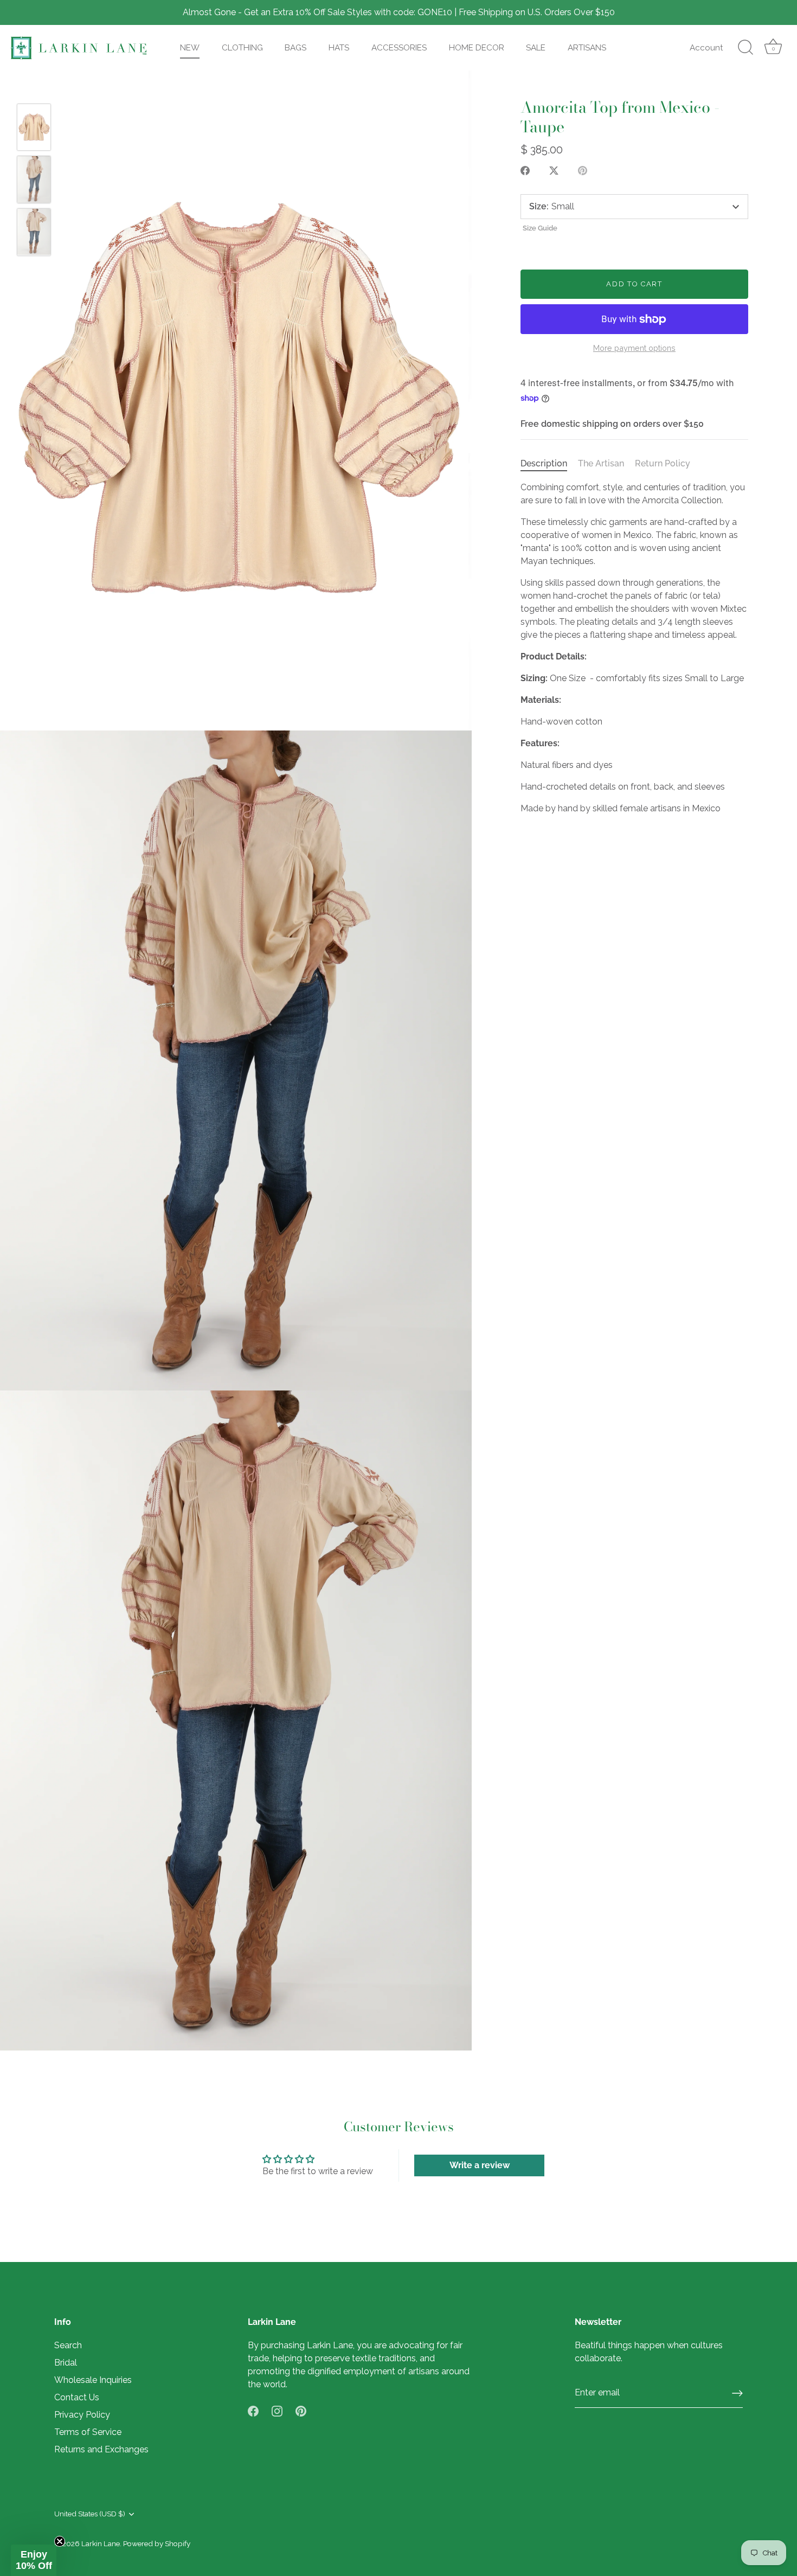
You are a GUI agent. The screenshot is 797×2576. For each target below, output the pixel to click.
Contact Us (77, 2397)
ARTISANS (587, 48)
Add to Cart (634, 284)
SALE (536, 48)
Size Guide (540, 228)
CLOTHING (242, 48)
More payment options (634, 348)
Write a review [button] (480, 2165)
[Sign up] (737, 2393)
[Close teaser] (60, 2541)
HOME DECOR (477, 48)
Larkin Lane (101, 2543)
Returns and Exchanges (101, 2449)
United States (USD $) (90, 2514)
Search (68, 2345)
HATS (339, 48)
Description (544, 464)
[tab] (549, 464)
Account (706, 48)
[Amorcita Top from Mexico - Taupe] (34, 127)
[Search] (745, 48)
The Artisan (601, 464)
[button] (34, 2560)
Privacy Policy (82, 2415)
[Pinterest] (301, 2410)
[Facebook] (253, 2410)
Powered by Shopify (157, 2543)
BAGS (295, 48)
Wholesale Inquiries (93, 2380)
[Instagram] (277, 2410)
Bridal (66, 2363)
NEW (190, 48)
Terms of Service (88, 2432)
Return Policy (663, 464)
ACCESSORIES (399, 48)
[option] (34, 129)
